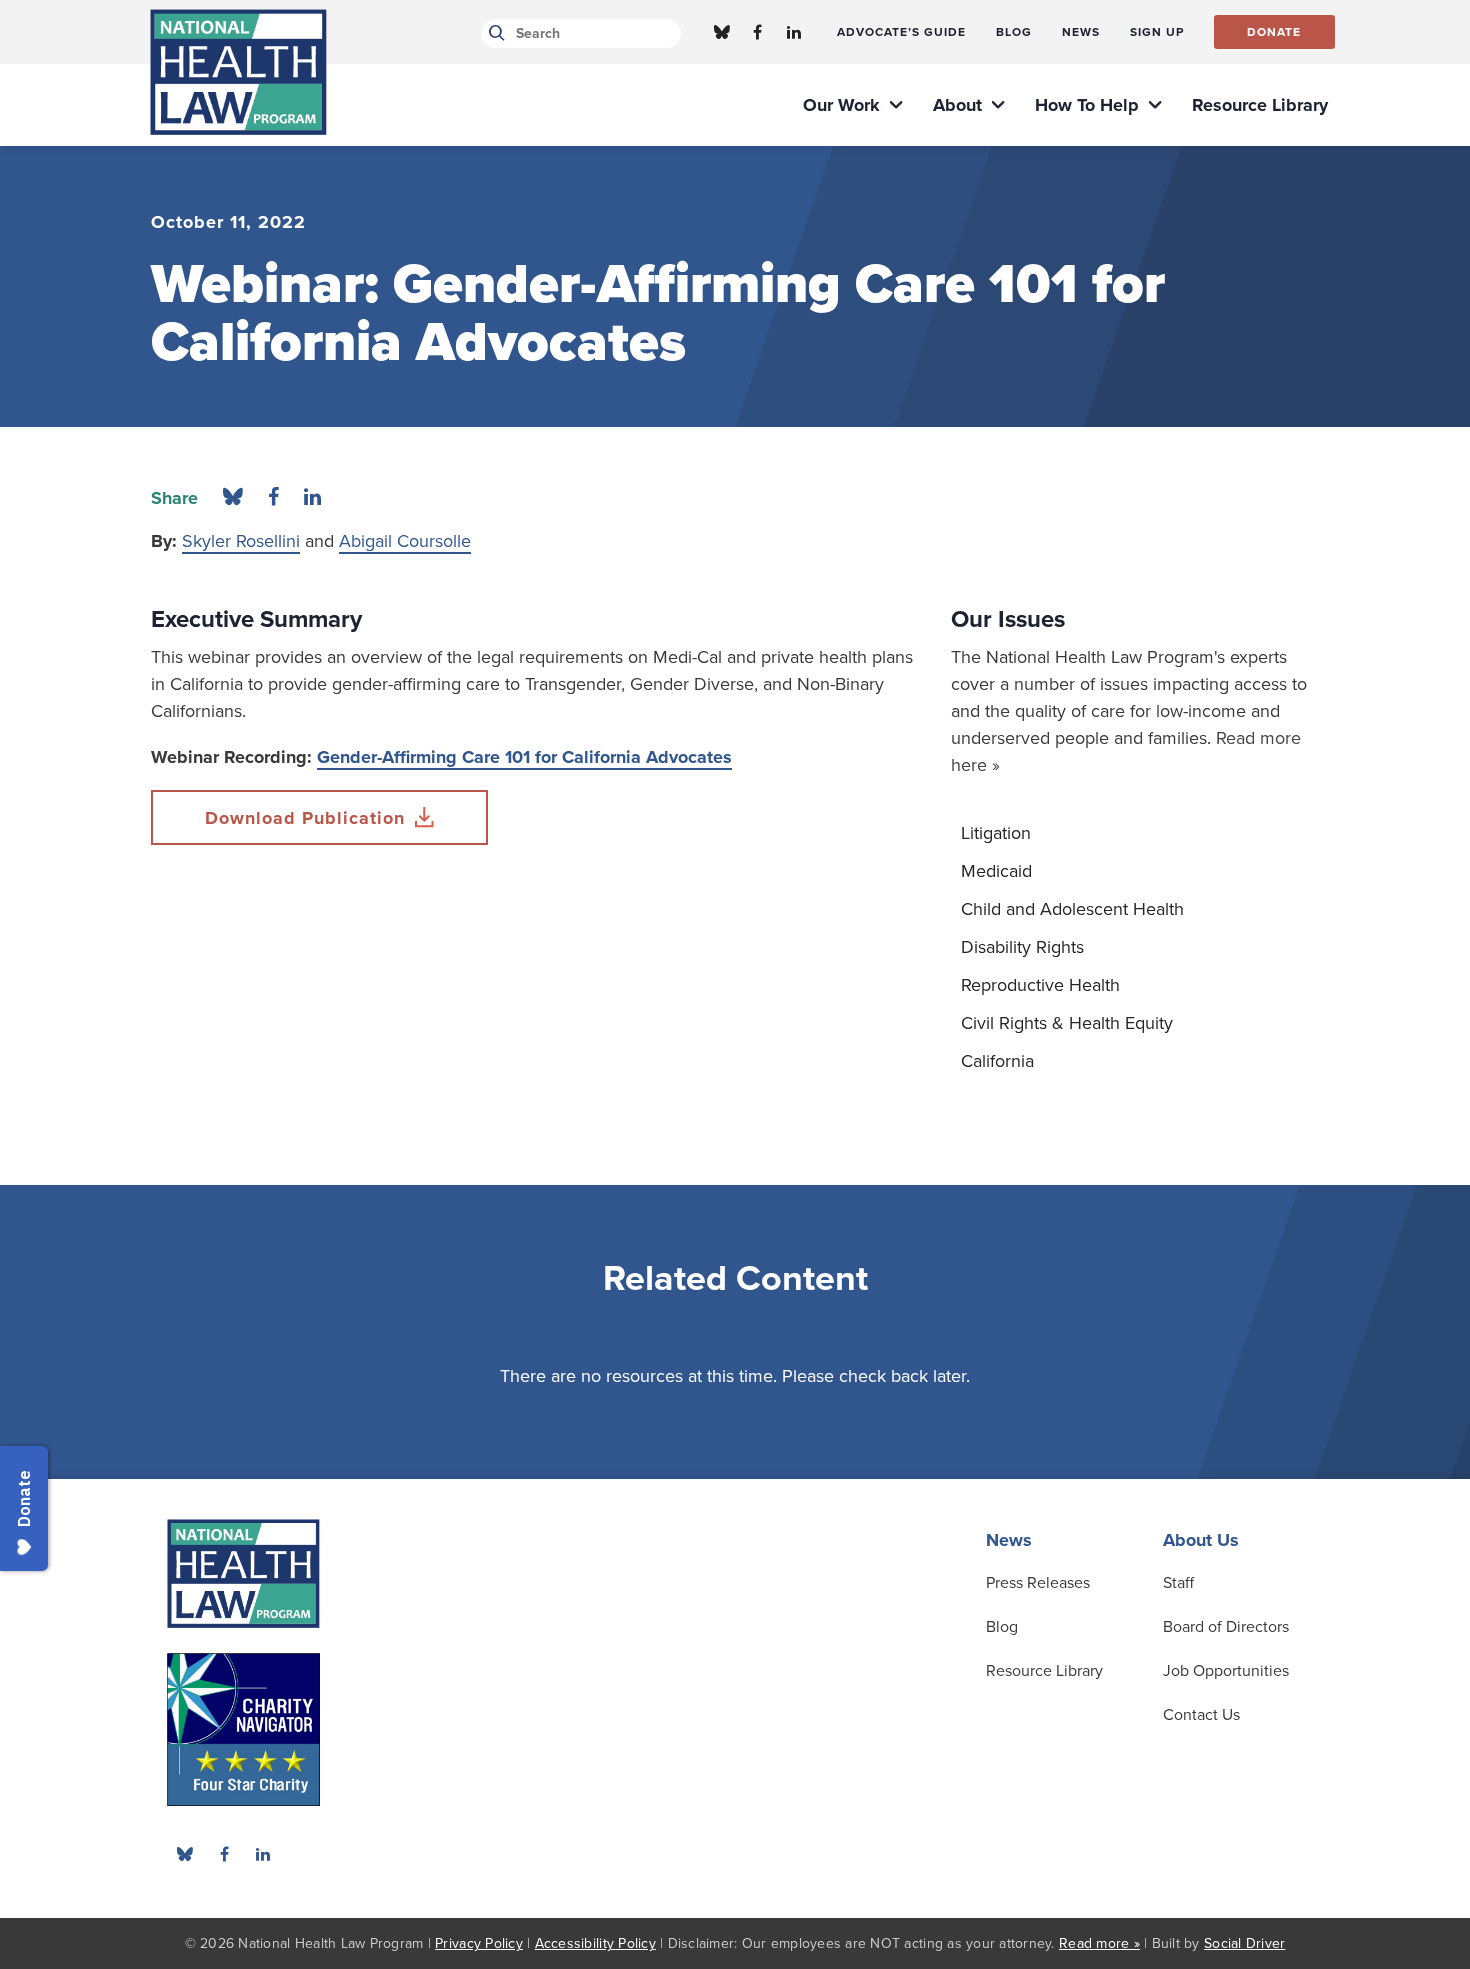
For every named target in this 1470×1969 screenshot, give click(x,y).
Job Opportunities (1226, 1671)
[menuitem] (901, 32)
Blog (1002, 1627)
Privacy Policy (479, 1943)
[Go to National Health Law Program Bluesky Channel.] (722, 32)
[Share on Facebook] (273, 498)
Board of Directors (1226, 1627)
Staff (1178, 1583)
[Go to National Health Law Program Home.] (238, 72)
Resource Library (1044, 1671)
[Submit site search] (493, 33)
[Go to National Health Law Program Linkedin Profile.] (794, 32)
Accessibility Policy (595, 1943)
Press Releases (1038, 1583)
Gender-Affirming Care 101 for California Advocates (524, 757)
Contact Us (1201, 1715)
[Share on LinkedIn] (312, 498)
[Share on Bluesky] (233, 498)
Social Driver (1244, 1943)
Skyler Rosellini (241, 541)
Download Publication (305, 818)
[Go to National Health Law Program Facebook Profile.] (758, 32)
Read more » (1099, 1943)
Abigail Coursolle (405, 541)
